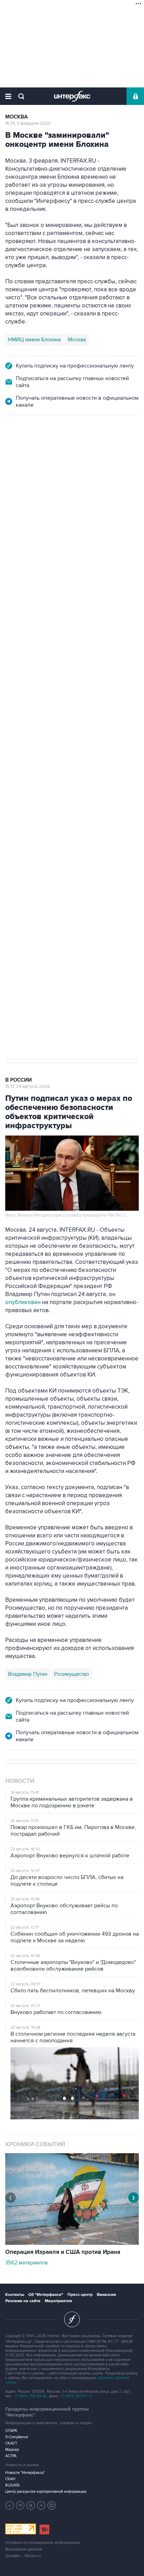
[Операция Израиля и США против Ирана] (72, 2243)
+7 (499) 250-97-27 (76, 2396)
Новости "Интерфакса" (25, 2473)
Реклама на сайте (23, 2301)
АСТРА (11, 2456)
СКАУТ (11, 2443)
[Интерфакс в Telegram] (20, 2505)
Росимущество (72, 1674)
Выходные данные (24, 2549)
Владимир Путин (28, 1674)
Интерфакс (72, 96)
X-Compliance (17, 2437)
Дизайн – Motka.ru (23, 2556)
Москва (16, 117)
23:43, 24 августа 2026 (29, 453)
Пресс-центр (80, 2295)
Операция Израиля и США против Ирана (63, 2252)
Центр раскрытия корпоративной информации (46, 2492)
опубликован (23, 1302)
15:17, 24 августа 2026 (28, 1087)
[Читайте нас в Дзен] (10, 2505)
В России (19, 446)
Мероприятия (58, 2301)
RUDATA (12, 2485)
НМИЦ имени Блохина (34, 340)
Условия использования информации (43, 2543)
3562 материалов (26, 2263)
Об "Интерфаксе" (46, 2295)
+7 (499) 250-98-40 (30, 2396)
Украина (67, 766)
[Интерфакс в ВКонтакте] (31, 2505)
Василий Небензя (29, 766)
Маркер (12, 2450)
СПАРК (11, 2431)
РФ (88, 766)
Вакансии (106, 2295)
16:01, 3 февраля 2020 (28, 123)
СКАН (10, 2479)
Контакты (15, 2295)
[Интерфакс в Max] (52, 2505)
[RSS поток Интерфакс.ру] (41, 2505)
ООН (104, 766)
